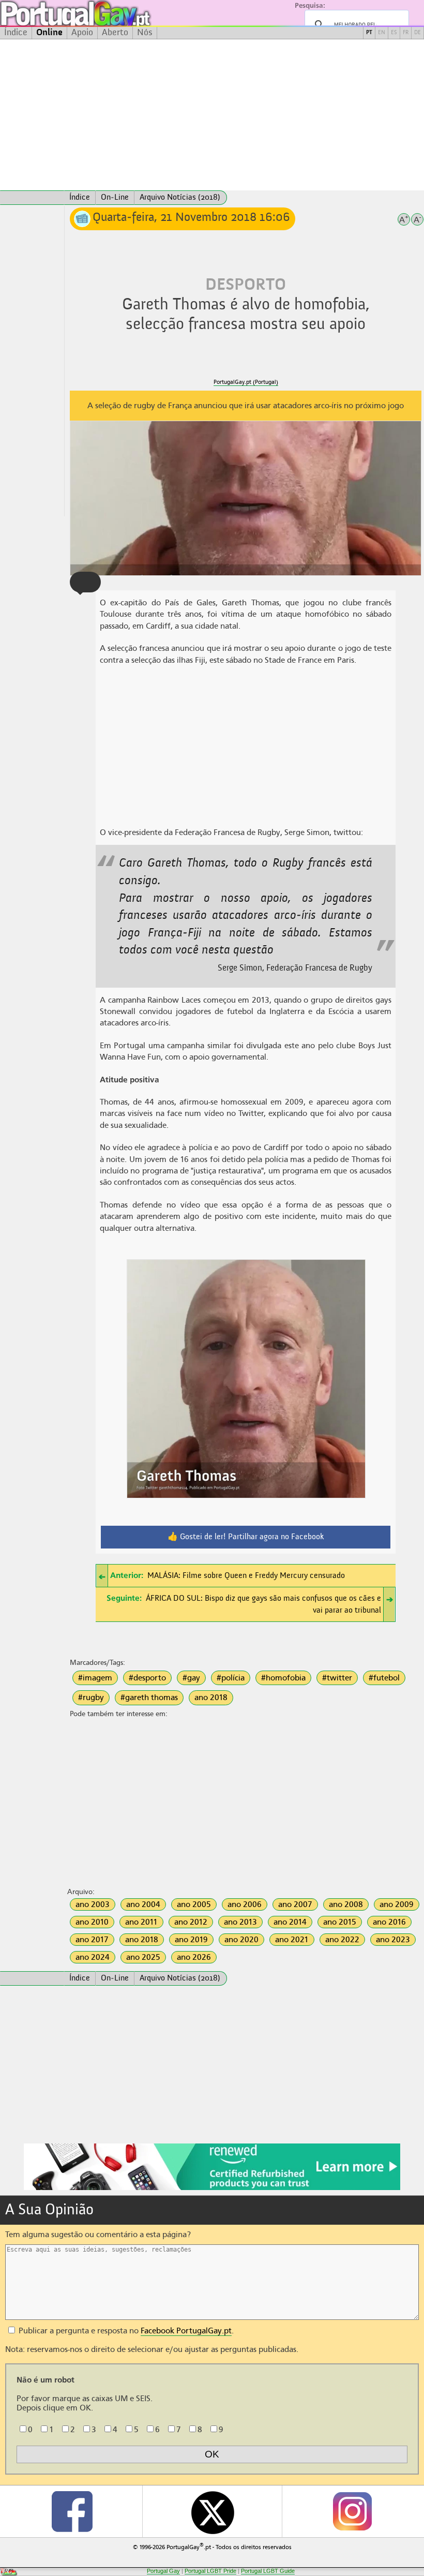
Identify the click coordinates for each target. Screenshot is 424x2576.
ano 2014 (290, 1922)
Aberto (115, 33)
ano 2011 (141, 1922)
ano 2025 (143, 1957)
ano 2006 (245, 1904)
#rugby (91, 1698)
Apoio (82, 33)
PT (369, 33)
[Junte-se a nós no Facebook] (72, 2511)
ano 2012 (191, 1922)
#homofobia (283, 1678)
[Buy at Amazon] (212, 2188)
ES (394, 33)
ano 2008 (346, 1904)
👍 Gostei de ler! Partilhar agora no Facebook (246, 1537)
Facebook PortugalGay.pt (186, 2331)
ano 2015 (340, 1922)
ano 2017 (92, 1940)
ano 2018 (211, 1698)
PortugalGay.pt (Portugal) (246, 382)
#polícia (231, 1678)
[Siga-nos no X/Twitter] (212, 2511)
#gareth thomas (149, 1698)
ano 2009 (397, 1904)
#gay (191, 1678)
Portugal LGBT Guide (268, 2571)
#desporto (147, 1678)
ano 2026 (194, 1957)
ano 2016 (389, 1922)
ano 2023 (393, 1940)
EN (382, 33)
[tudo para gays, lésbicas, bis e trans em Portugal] (103, 13)
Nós (145, 33)
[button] (85, 582)
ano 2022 (342, 1940)
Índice (16, 33)
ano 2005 (194, 1904)
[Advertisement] (212, 115)
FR (406, 33)
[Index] (32, 198)
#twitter (337, 1678)
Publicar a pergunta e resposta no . (125, 2331)
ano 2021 (292, 1940)
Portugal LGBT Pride (210, 2571)
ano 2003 (93, 1904)
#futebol (384, 1678)
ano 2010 (92, 1922)
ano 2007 (295, 1904)
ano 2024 (93, 1957)
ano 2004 (143, 1904)
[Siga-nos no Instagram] (352, 2511)
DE (418, 33)
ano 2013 (240, 1922)
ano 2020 (241, 1940)
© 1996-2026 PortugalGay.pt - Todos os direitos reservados (212, 2546)
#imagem (95, 1678)
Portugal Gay (163, 2571)
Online (49, 33)
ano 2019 (191, 1940)
